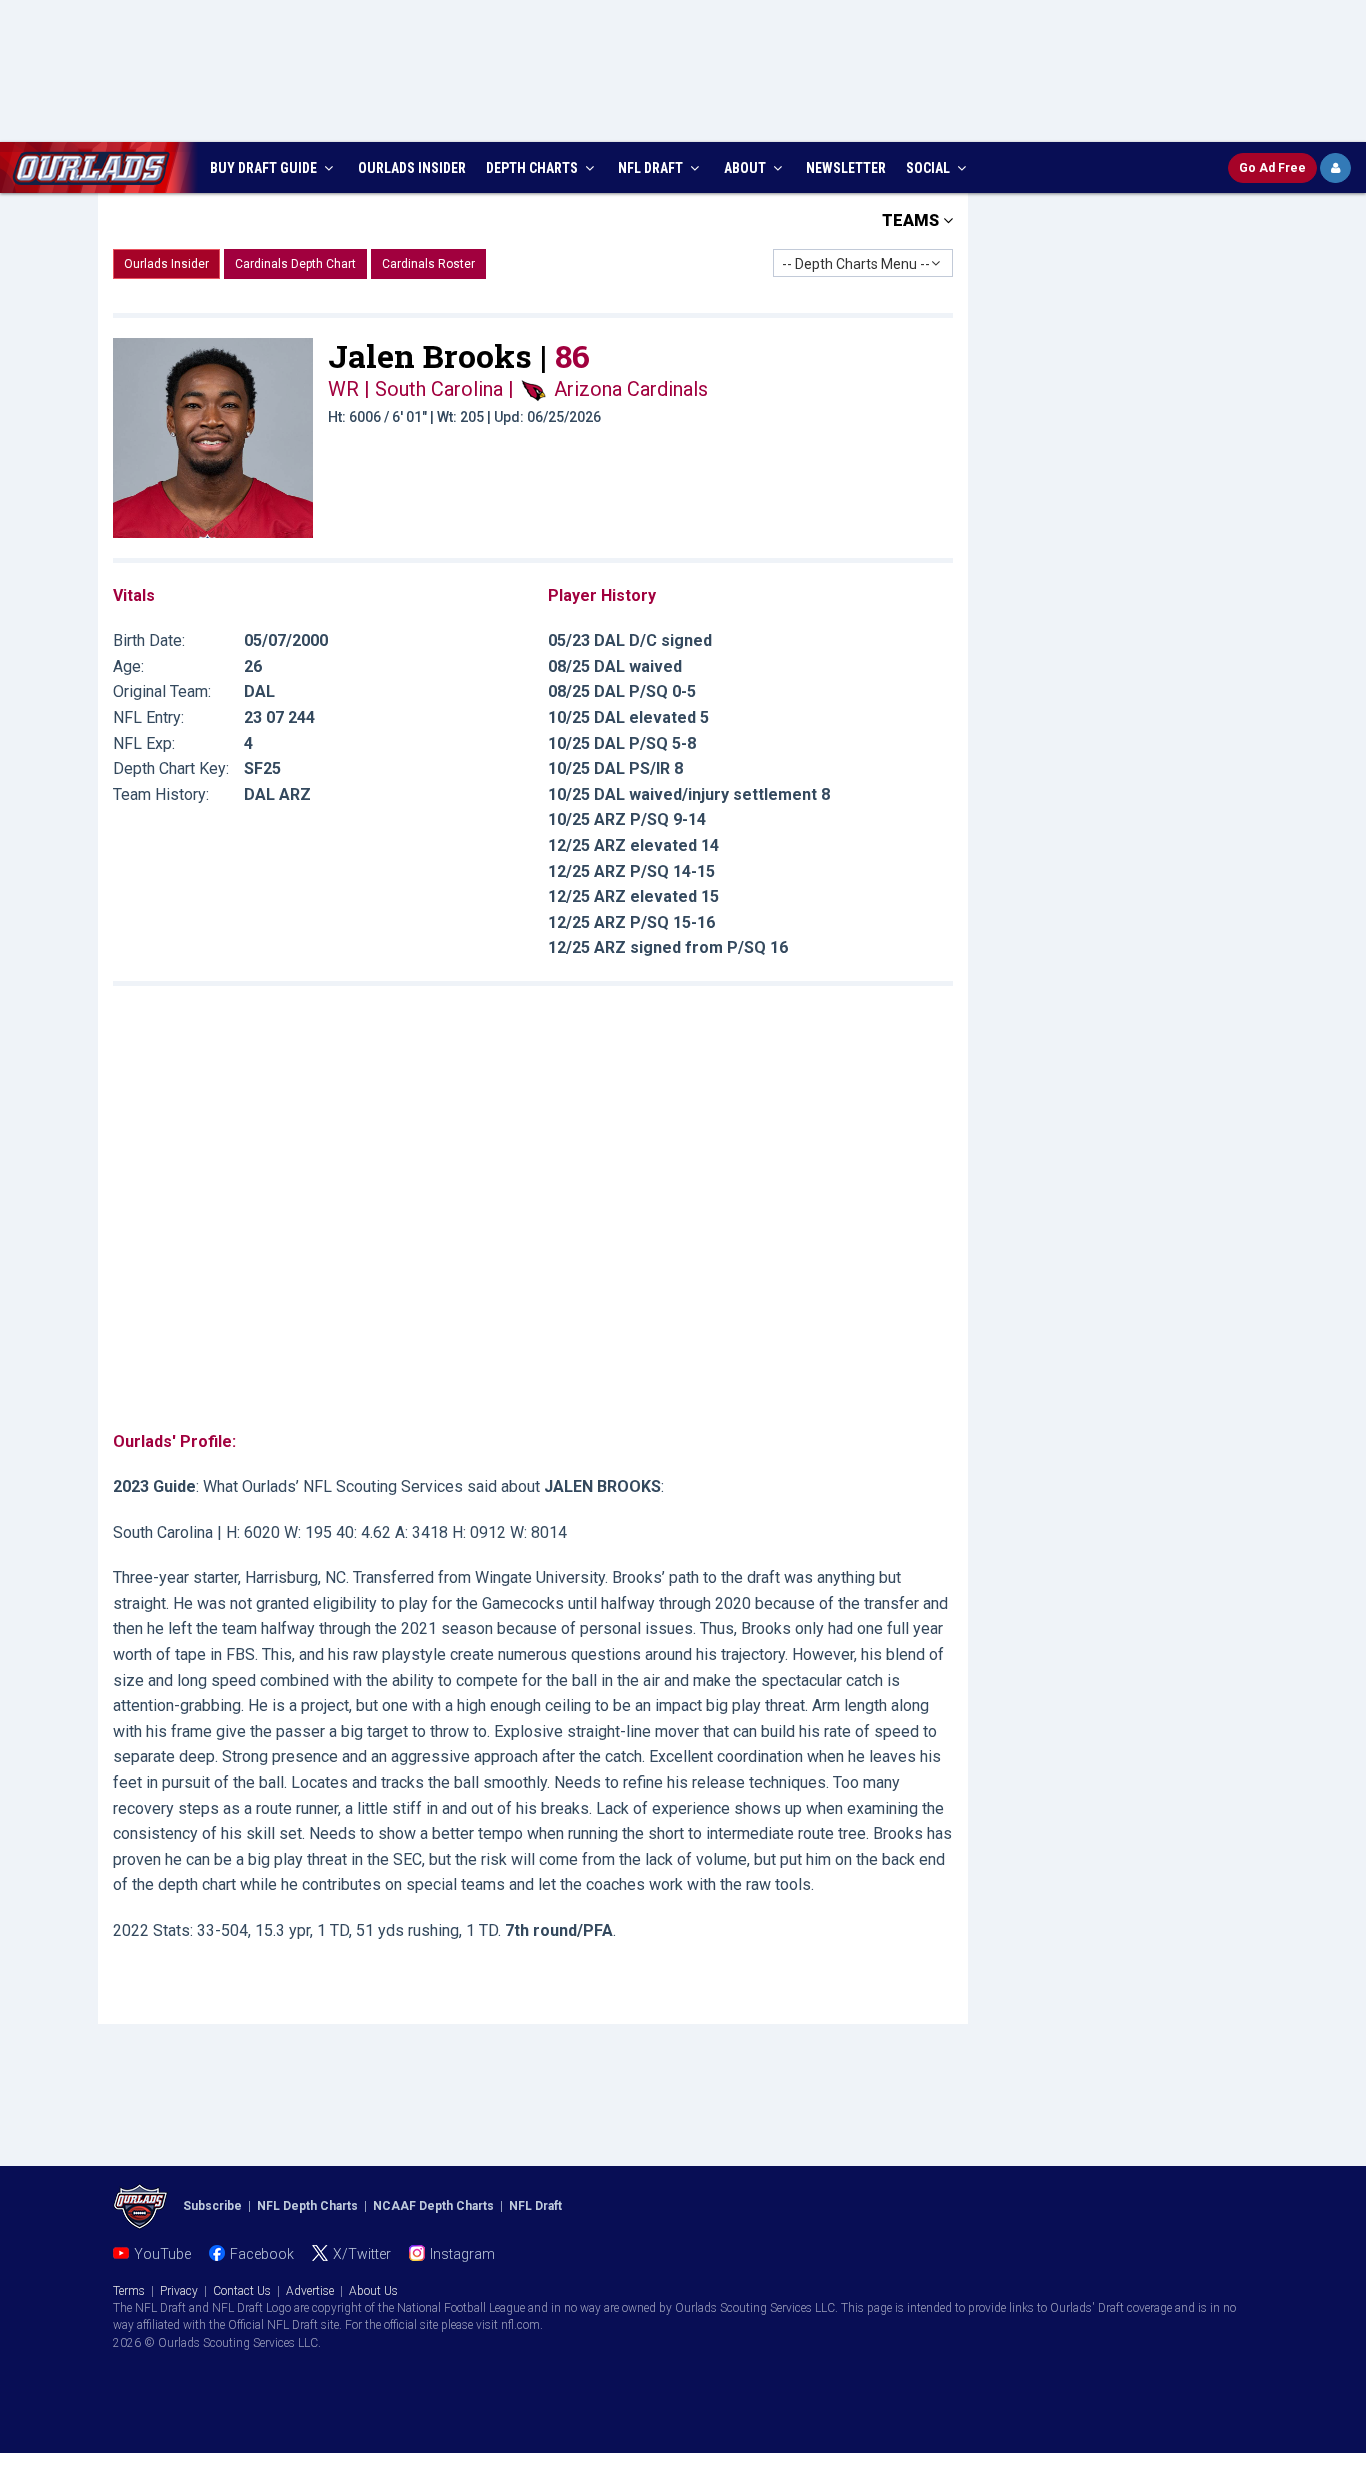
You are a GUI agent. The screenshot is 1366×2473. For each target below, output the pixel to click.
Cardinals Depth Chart (295, 264)
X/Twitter (362, 2254)
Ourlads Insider (166, 264)
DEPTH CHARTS (533, 168)
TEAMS (912, 220)
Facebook (262, 2254)
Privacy (179, 2291)
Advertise (310, 2291)
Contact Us (242, 2291)
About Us (373, 2291)
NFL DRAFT (652, 168)
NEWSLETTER (846, 168)
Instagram (462, 2254)
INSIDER (412, 168)
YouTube (162, 2254)
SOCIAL (929, 168)
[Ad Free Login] (1335, 168)
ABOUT (746, 168)
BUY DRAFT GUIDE (265, 168)
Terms (129, 2291)
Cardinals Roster (428, 264)
